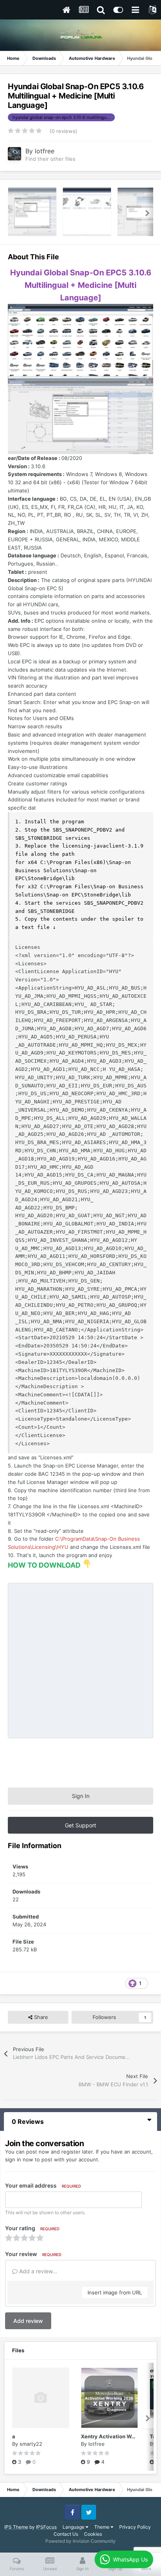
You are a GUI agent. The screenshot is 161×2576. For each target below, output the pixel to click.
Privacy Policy (135, 2527)
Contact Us (66, 2534)
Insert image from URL (115, 2292)
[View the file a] (41, 2398)
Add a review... (37, 2271)
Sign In (81, 1796)
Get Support (80, 1825)
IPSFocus (46, 2527)
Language (74, 2527)
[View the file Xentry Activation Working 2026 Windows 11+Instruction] (109, 2398)
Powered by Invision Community (80, 2541)
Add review (28, 2321)
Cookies (93, 2534)
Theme (102, 2527)
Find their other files (50, 159)
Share (40, 2017)
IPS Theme (16, 2527)
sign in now (19, 2159)
